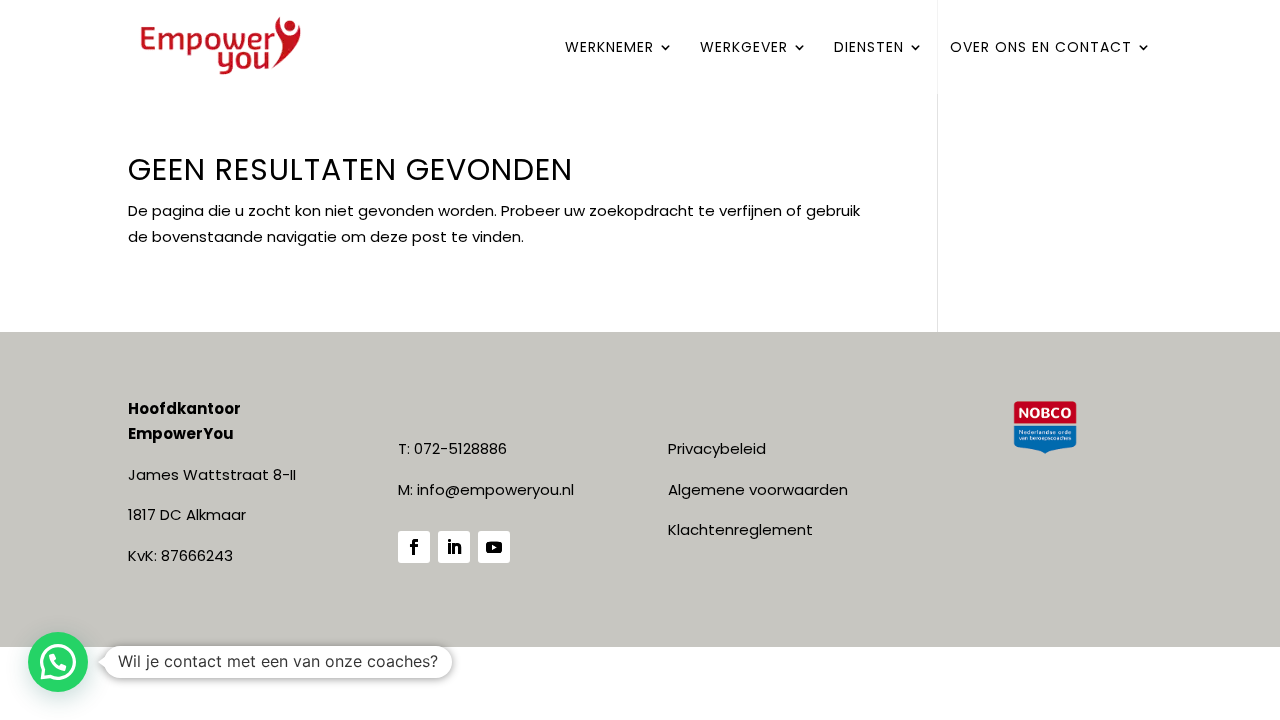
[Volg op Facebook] (414, 547)
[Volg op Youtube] (494, 547)
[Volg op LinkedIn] (454, 547)
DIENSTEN (869, 48)
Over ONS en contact (1041, 48)
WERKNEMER (609, 48)
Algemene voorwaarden (758, 489)
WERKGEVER (744, 48)
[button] (58, 662)
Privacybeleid (717, 448)
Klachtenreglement (740, 529)
